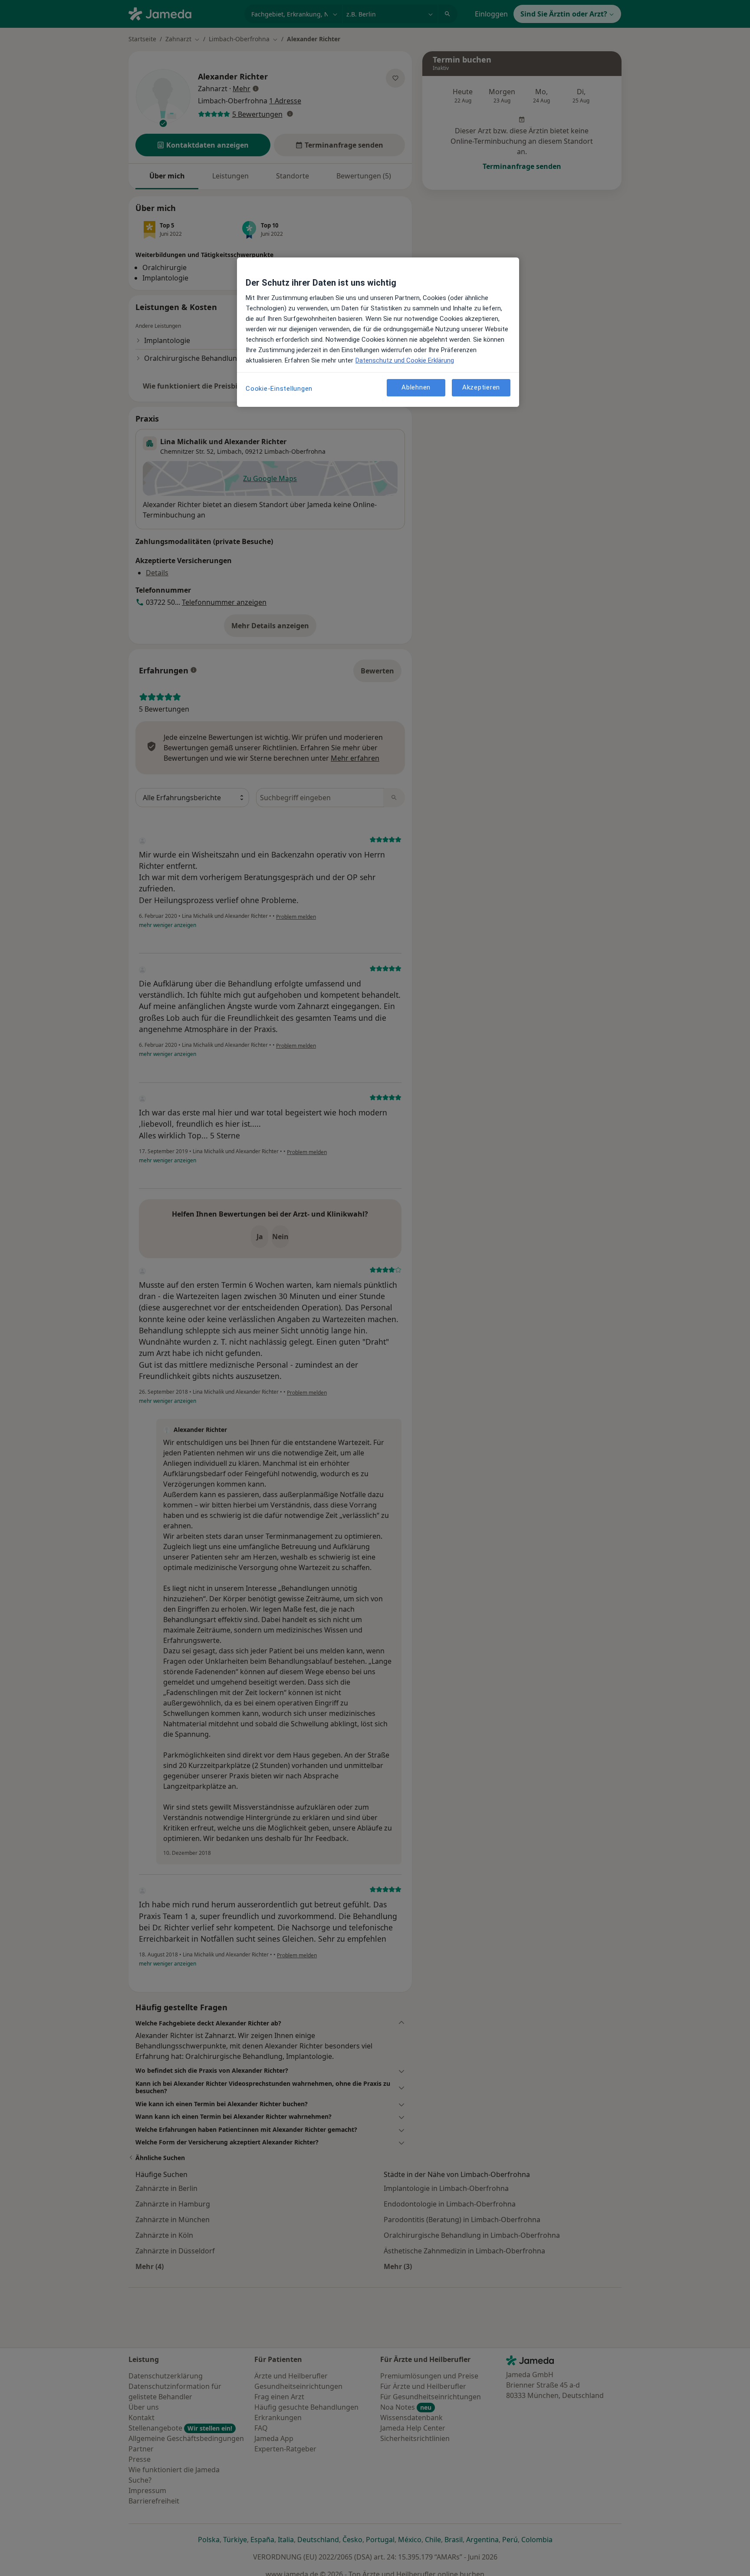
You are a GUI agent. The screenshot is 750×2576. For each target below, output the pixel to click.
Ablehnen (416, 388)
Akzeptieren (481, 388)
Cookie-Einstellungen (279, 389)
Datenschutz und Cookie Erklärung (405, 360)
